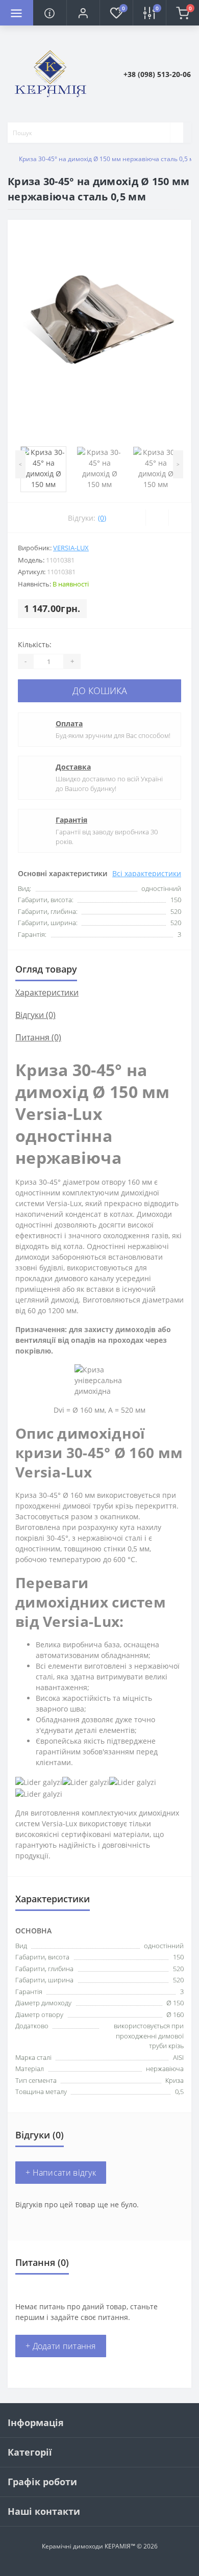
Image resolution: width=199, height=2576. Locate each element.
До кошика (100, 691)
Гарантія (71, 820)
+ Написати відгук (61, 2173)
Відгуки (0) (35, 1015)
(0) (102, 518)
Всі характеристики (147, 873)
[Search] (177, 133)
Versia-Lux (71, 548)
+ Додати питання (61, 2346)
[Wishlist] (157, 518)
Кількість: (35, 644)
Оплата (69, 723)
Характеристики (47, 992)
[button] (83, 13)
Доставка (73, 767)
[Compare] (180, 518)
